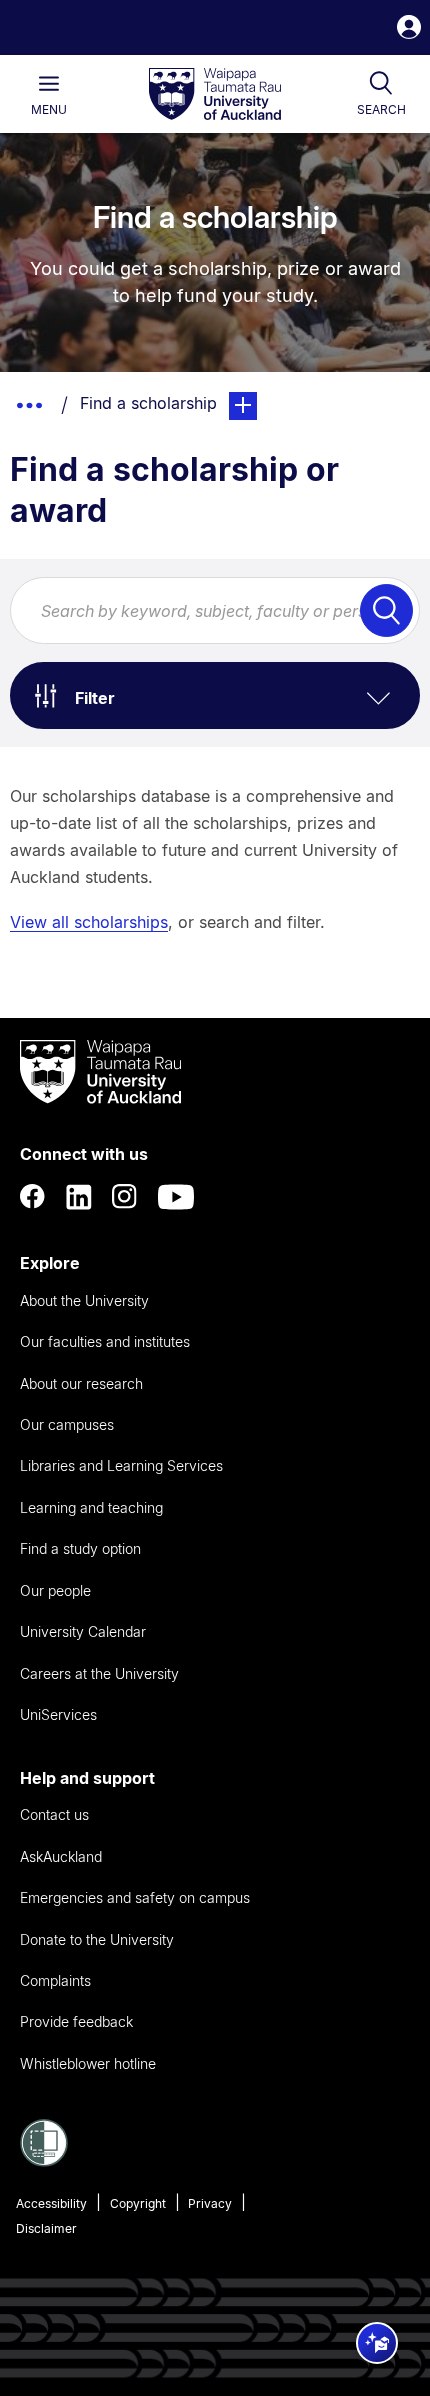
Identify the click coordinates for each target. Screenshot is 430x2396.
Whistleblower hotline (88, 2063)
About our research (81, 1383)
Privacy (210, 2203)
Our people (55, 1590)
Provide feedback (76, 2021)
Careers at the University (99, 1673)
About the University (84, 1300)
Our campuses (67, 1424)
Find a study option (80, 1548)
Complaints (55, 1980)
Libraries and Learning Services (121, 1465)
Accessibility (51, 2203)
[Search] (386, 610)
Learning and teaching (91, 1507)
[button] (409, 29)
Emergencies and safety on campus (135, 1897)
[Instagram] (125, 1197)
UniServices (58, 1714)
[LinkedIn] (79, 1197)
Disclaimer (46, 2228)
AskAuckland (61, 1856)
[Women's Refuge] (44, 2161)
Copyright (138, 2203)
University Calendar (83, 1631)
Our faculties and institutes (105, 1341)
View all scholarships (89, 922)
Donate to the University (97, 1939)
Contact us (54, 1814)
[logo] (215, 95)
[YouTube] (176, 1197)
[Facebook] (33, 1197)
